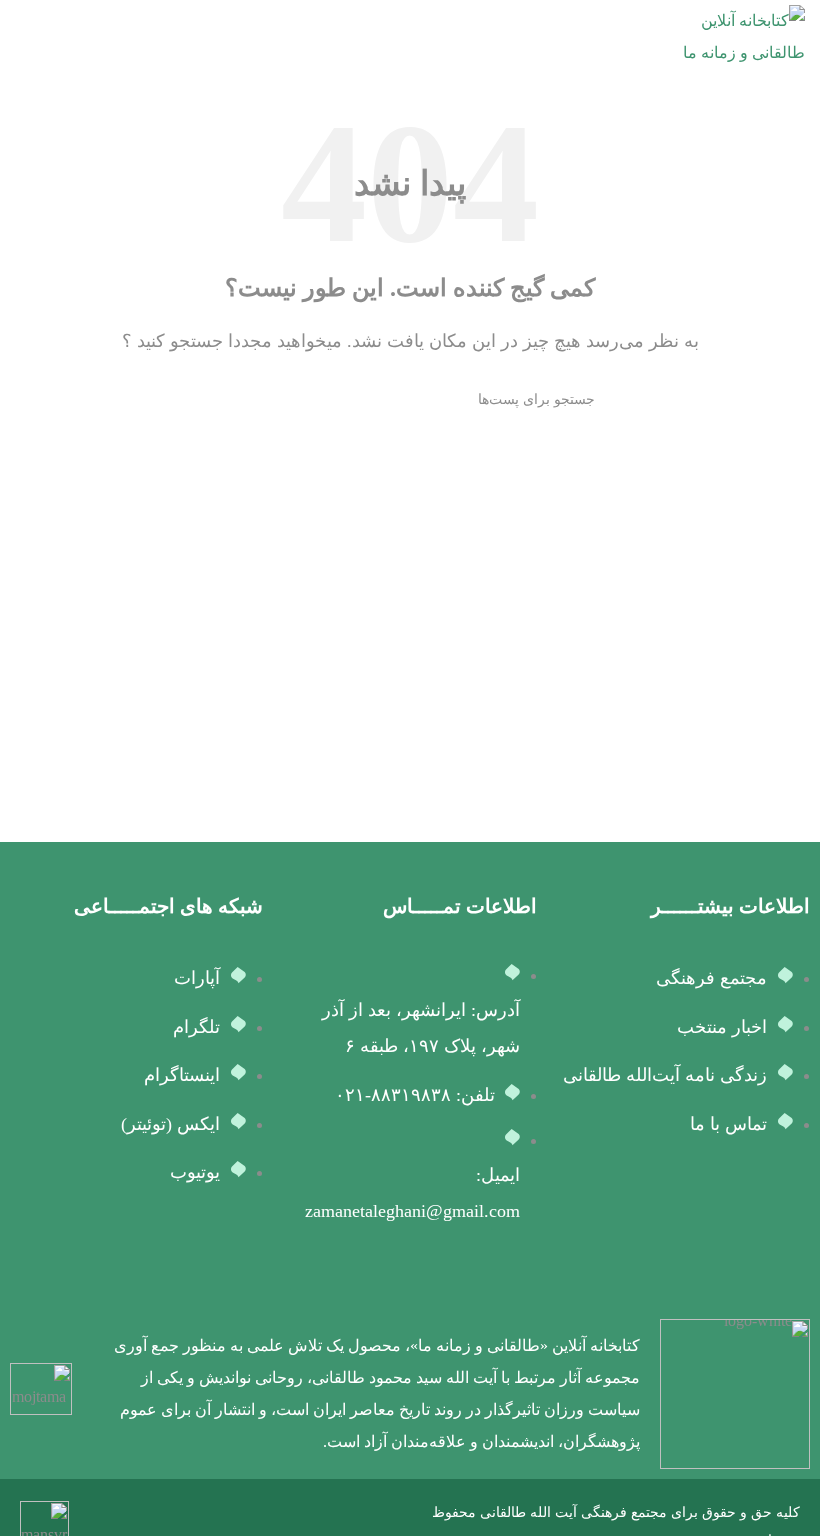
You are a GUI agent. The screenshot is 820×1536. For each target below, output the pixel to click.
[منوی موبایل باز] (23, 37)
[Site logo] (730, 35)
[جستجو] (233, 400)
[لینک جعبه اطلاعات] (451, 1394)
